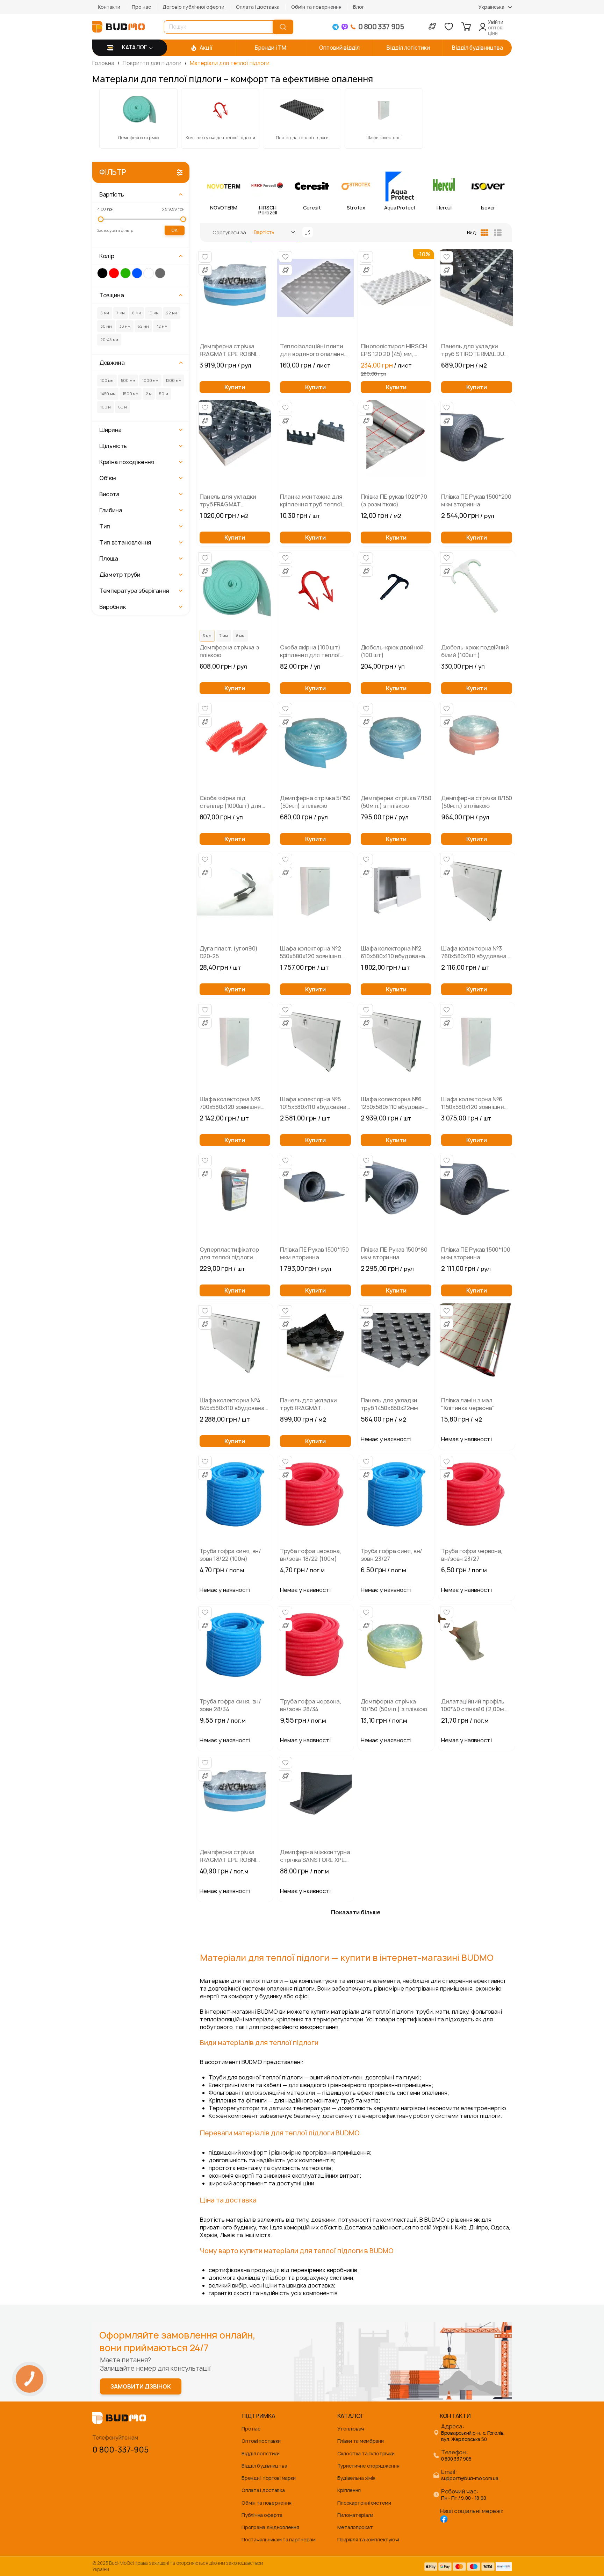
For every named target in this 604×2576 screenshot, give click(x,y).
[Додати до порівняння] (205, 270)
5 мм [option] (207, 636)
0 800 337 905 (456, 2459)
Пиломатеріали (355, 2515)
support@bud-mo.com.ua (470, 2479)
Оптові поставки (261, 2441)
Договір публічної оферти (193, 7)
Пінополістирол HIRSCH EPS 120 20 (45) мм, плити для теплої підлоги (394, 350)
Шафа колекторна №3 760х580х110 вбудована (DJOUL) (474, 952)
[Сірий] (160, 273)
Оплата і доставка (258, 7)
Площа (109, 558)
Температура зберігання (134, 591)
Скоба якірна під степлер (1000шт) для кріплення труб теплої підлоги (231, 802)
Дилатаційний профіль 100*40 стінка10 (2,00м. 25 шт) (473, 1705)
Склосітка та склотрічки (366, 2453)
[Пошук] (283, 27)
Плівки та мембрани (361, 2441)
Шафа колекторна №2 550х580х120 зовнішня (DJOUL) (311, 952)
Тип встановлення (125, 542)
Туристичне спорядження (368, 2466)
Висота (109, 494)
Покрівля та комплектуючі (368, 2539)
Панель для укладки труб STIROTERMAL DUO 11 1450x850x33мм (475, 350)
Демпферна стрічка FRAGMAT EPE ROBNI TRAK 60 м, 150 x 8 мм (229, 1856)
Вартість (112, 194)
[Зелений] (125, 273)
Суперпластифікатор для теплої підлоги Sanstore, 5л (229, 1253)
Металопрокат (355, 2527)
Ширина (110, 430)
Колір (107, 256)
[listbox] (235, 637)
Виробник (112, 607)
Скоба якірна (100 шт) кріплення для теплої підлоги (310, 651)
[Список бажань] (449, 27)
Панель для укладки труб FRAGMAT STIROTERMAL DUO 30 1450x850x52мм (230, 500)
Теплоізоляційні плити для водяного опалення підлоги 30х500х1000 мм (314, 350)
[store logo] (118, 27)
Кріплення (349, 2490)
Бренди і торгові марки (269, 2478)
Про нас (141, 7)
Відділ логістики (261, 2453)
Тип (105, 526)
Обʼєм (107, 478)
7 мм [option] (224, 636)
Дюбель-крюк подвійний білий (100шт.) (475, 651)
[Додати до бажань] (205, 257)
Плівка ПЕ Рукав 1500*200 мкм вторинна (476, 500)
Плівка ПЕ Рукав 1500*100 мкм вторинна (476, 1253)
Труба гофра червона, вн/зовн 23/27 (472, 1555)
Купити (235, 387)
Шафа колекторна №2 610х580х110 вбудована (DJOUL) (393, 952)
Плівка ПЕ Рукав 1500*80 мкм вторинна (394, 1253)
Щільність (113, 446)
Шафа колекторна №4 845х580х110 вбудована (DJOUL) (232, 1404)
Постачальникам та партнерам (278, 2539)
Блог (359, 7)
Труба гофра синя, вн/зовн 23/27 (391, 1555)
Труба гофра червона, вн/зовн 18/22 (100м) (311, 1555)
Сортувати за (229, 232)
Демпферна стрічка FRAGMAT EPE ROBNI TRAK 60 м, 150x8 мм (228, 350)
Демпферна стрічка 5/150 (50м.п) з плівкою (315, 802)
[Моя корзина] (466, 27)
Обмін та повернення (316, 7)
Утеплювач (351, 2429)
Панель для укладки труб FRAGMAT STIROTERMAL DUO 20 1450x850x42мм (310, 1404)
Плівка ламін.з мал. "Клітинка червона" (468, 1404)
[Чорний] (102, 273)
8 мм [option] (240, 636)
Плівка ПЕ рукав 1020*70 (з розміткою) (394, 500)
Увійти (496, 22)
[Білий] (149, 273)
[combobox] (220, 27)
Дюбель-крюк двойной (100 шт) (392, 651)
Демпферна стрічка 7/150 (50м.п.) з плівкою (396, 802)
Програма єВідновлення (270, 2527)
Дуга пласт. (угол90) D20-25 (229, 952)
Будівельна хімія (357, 2478)
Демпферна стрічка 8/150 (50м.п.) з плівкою (477, 802)
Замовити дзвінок (141, 2386)
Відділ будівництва (264, 2466)
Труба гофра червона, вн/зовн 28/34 (311, 1705)
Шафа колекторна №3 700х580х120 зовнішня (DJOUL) (230, 1103)
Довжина (112, 363)
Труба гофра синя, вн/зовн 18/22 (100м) (230, 1555)
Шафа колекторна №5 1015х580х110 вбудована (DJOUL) (313, 1103)
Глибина (111, 510)
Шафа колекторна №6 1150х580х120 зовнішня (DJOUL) (472, 1103)
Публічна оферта (262, 2515)
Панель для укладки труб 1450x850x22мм (389, 1404)
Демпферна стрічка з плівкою (229, 651)
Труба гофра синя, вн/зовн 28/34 (230, 1705)
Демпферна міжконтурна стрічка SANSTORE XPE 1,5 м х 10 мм (315, 1856)
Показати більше (356, 1912)
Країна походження (127, 462)
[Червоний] (114, 273)
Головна (104, 63)
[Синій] (137, 273)
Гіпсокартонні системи (364, 2503)
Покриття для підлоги (153, 63)
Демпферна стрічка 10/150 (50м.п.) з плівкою (394, 1705)
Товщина (112, 295)
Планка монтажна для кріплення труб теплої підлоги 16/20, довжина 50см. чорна (313, 500)
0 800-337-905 (120, 2450)
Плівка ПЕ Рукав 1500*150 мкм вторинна (314, 1253)
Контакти (109, 7)
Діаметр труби (120, 575)
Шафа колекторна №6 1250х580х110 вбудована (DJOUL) (394, 1103)
